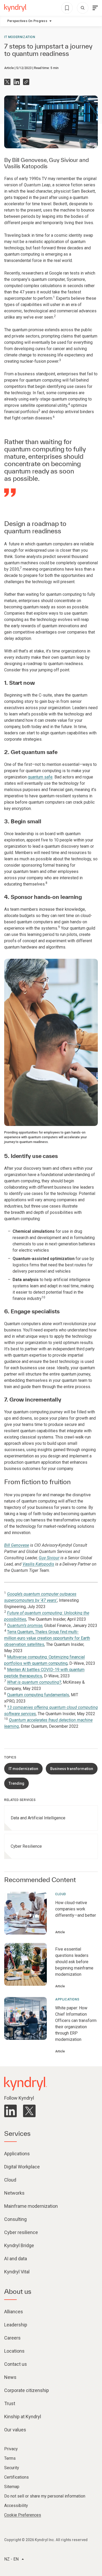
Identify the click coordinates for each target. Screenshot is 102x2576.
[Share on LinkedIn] (17, 82)
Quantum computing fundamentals (38, 1695)
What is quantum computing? (34, 1682)
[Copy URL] (26, 82)
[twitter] (29, 2111)
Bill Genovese (29, 160)
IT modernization (20, 37)
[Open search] (83, 8)
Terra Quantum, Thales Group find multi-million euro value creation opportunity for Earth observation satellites (47, 1638)
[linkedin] (10, 2111)
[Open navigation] (95, 8)
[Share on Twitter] (7, 82)
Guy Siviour (63, 160)
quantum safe (40, 777)
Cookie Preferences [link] (23, 2515)
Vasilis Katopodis (26, 166)
